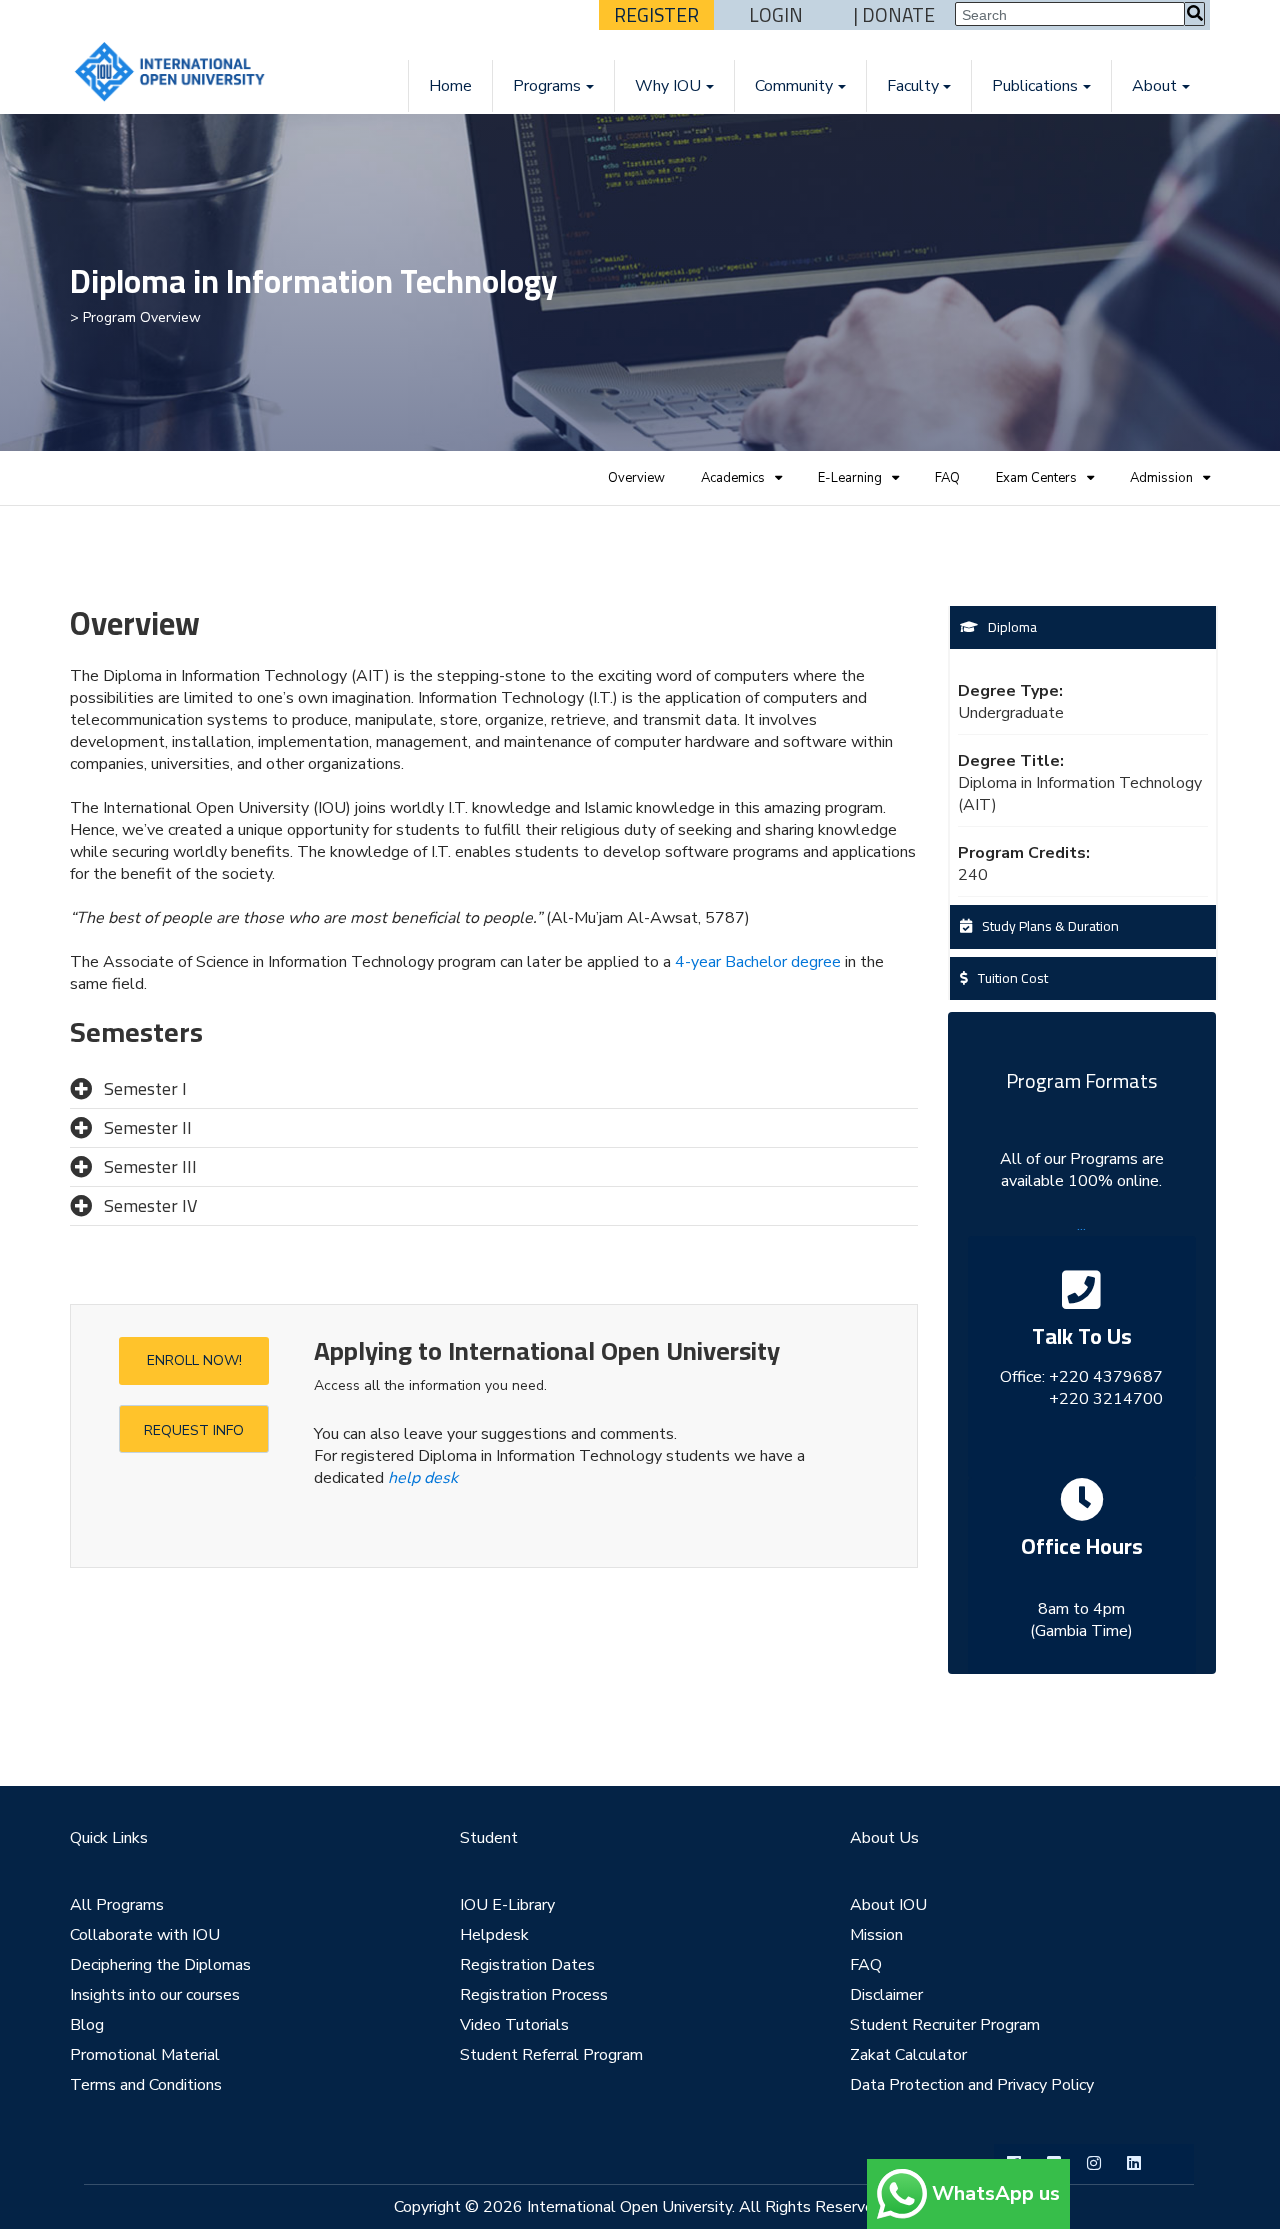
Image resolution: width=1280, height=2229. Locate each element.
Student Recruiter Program (945, 2025)
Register (656, 15)
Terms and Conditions (146, 2085)
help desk (423, 1478)
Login (776, 15)
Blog (87, 2025)
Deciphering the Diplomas (160, 1965)
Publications (1035, 86)
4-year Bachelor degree (758, 962)
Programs (547, 86)
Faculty (913, 86)
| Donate (894, 15)
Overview (636, 478)
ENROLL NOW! (194, 1360)
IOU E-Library (507, 1905)
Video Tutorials (514, 2025)
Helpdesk (494, 1935)
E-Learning (850, 478)
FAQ (947, 478)
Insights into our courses (155, 1995)
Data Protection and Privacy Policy (972, 2085)
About (1154, 86)
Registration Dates (527, 1965)
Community (794, 86)
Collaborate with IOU (145, 1935)
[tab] (494, 1089)
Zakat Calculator (908, 2055)
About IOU (888, 1905)
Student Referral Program (551, 2055)
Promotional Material (145, 2055)
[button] (494, 1089)
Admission (1161, 478)
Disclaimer (886, 1995)
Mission (876, 1935)
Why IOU (668, 86)
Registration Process (534, 1995)
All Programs (117, 1905)
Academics (733, 478)
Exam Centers (1036, 478)
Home (450, 86)
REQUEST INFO (194, 1430)
